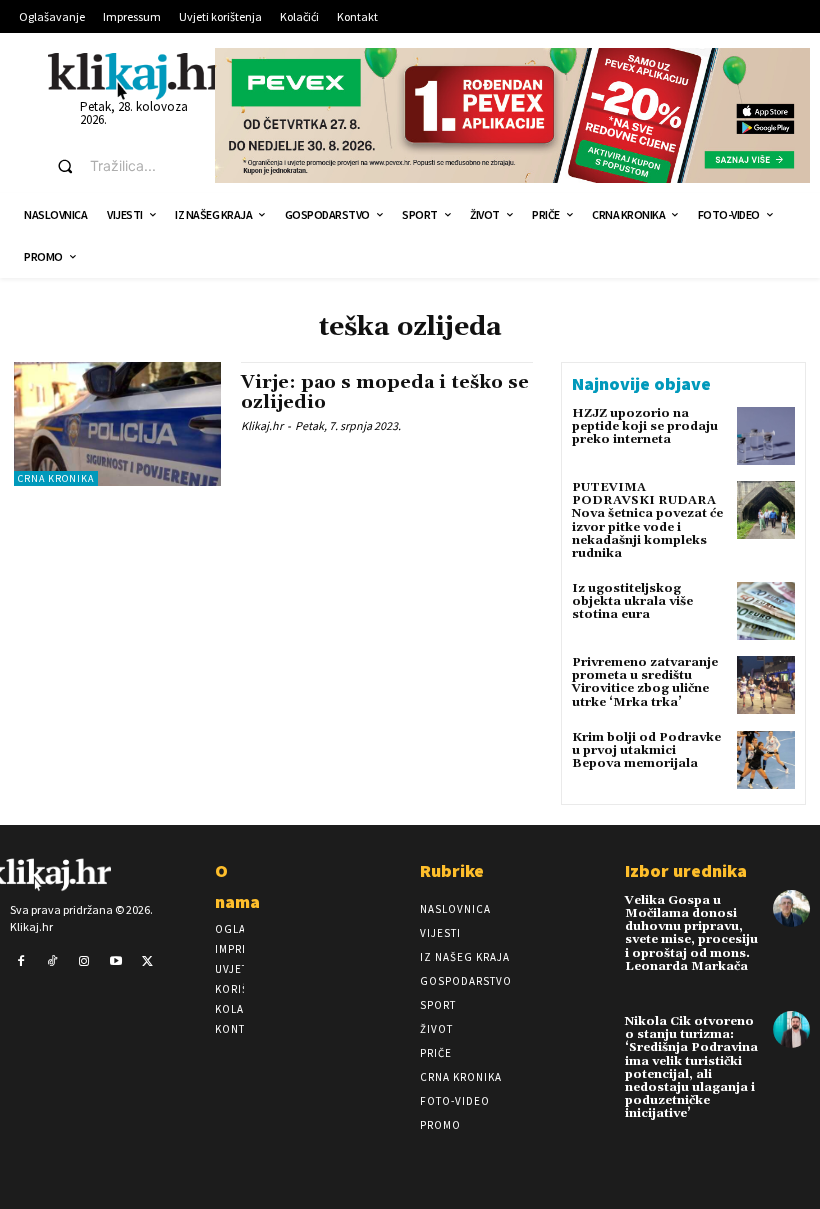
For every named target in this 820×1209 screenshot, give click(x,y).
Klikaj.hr (262, 425)
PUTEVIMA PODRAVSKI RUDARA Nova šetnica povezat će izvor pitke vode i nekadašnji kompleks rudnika (647, 520)
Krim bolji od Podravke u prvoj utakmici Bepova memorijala (646, 750)
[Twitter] (147, 962)
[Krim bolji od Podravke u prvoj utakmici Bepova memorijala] (766, 760)
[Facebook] (21, 962)
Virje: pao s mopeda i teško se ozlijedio (385, 392)
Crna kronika (56, 478)
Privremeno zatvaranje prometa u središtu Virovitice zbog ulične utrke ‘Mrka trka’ (645, 682)
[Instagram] (84, 962)
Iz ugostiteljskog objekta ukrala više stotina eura (632, 601)
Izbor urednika (686, 870)
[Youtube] (116, 962)
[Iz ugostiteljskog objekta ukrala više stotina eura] (766, 611)
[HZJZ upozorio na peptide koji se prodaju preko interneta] (766, 436)
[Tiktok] (53, 962)
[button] (117, 166)
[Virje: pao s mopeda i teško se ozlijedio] (117, 424)
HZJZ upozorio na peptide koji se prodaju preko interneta (645, 426)
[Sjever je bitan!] (137, 75)
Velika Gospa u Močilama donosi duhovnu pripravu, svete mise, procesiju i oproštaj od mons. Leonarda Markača (691, 933)
